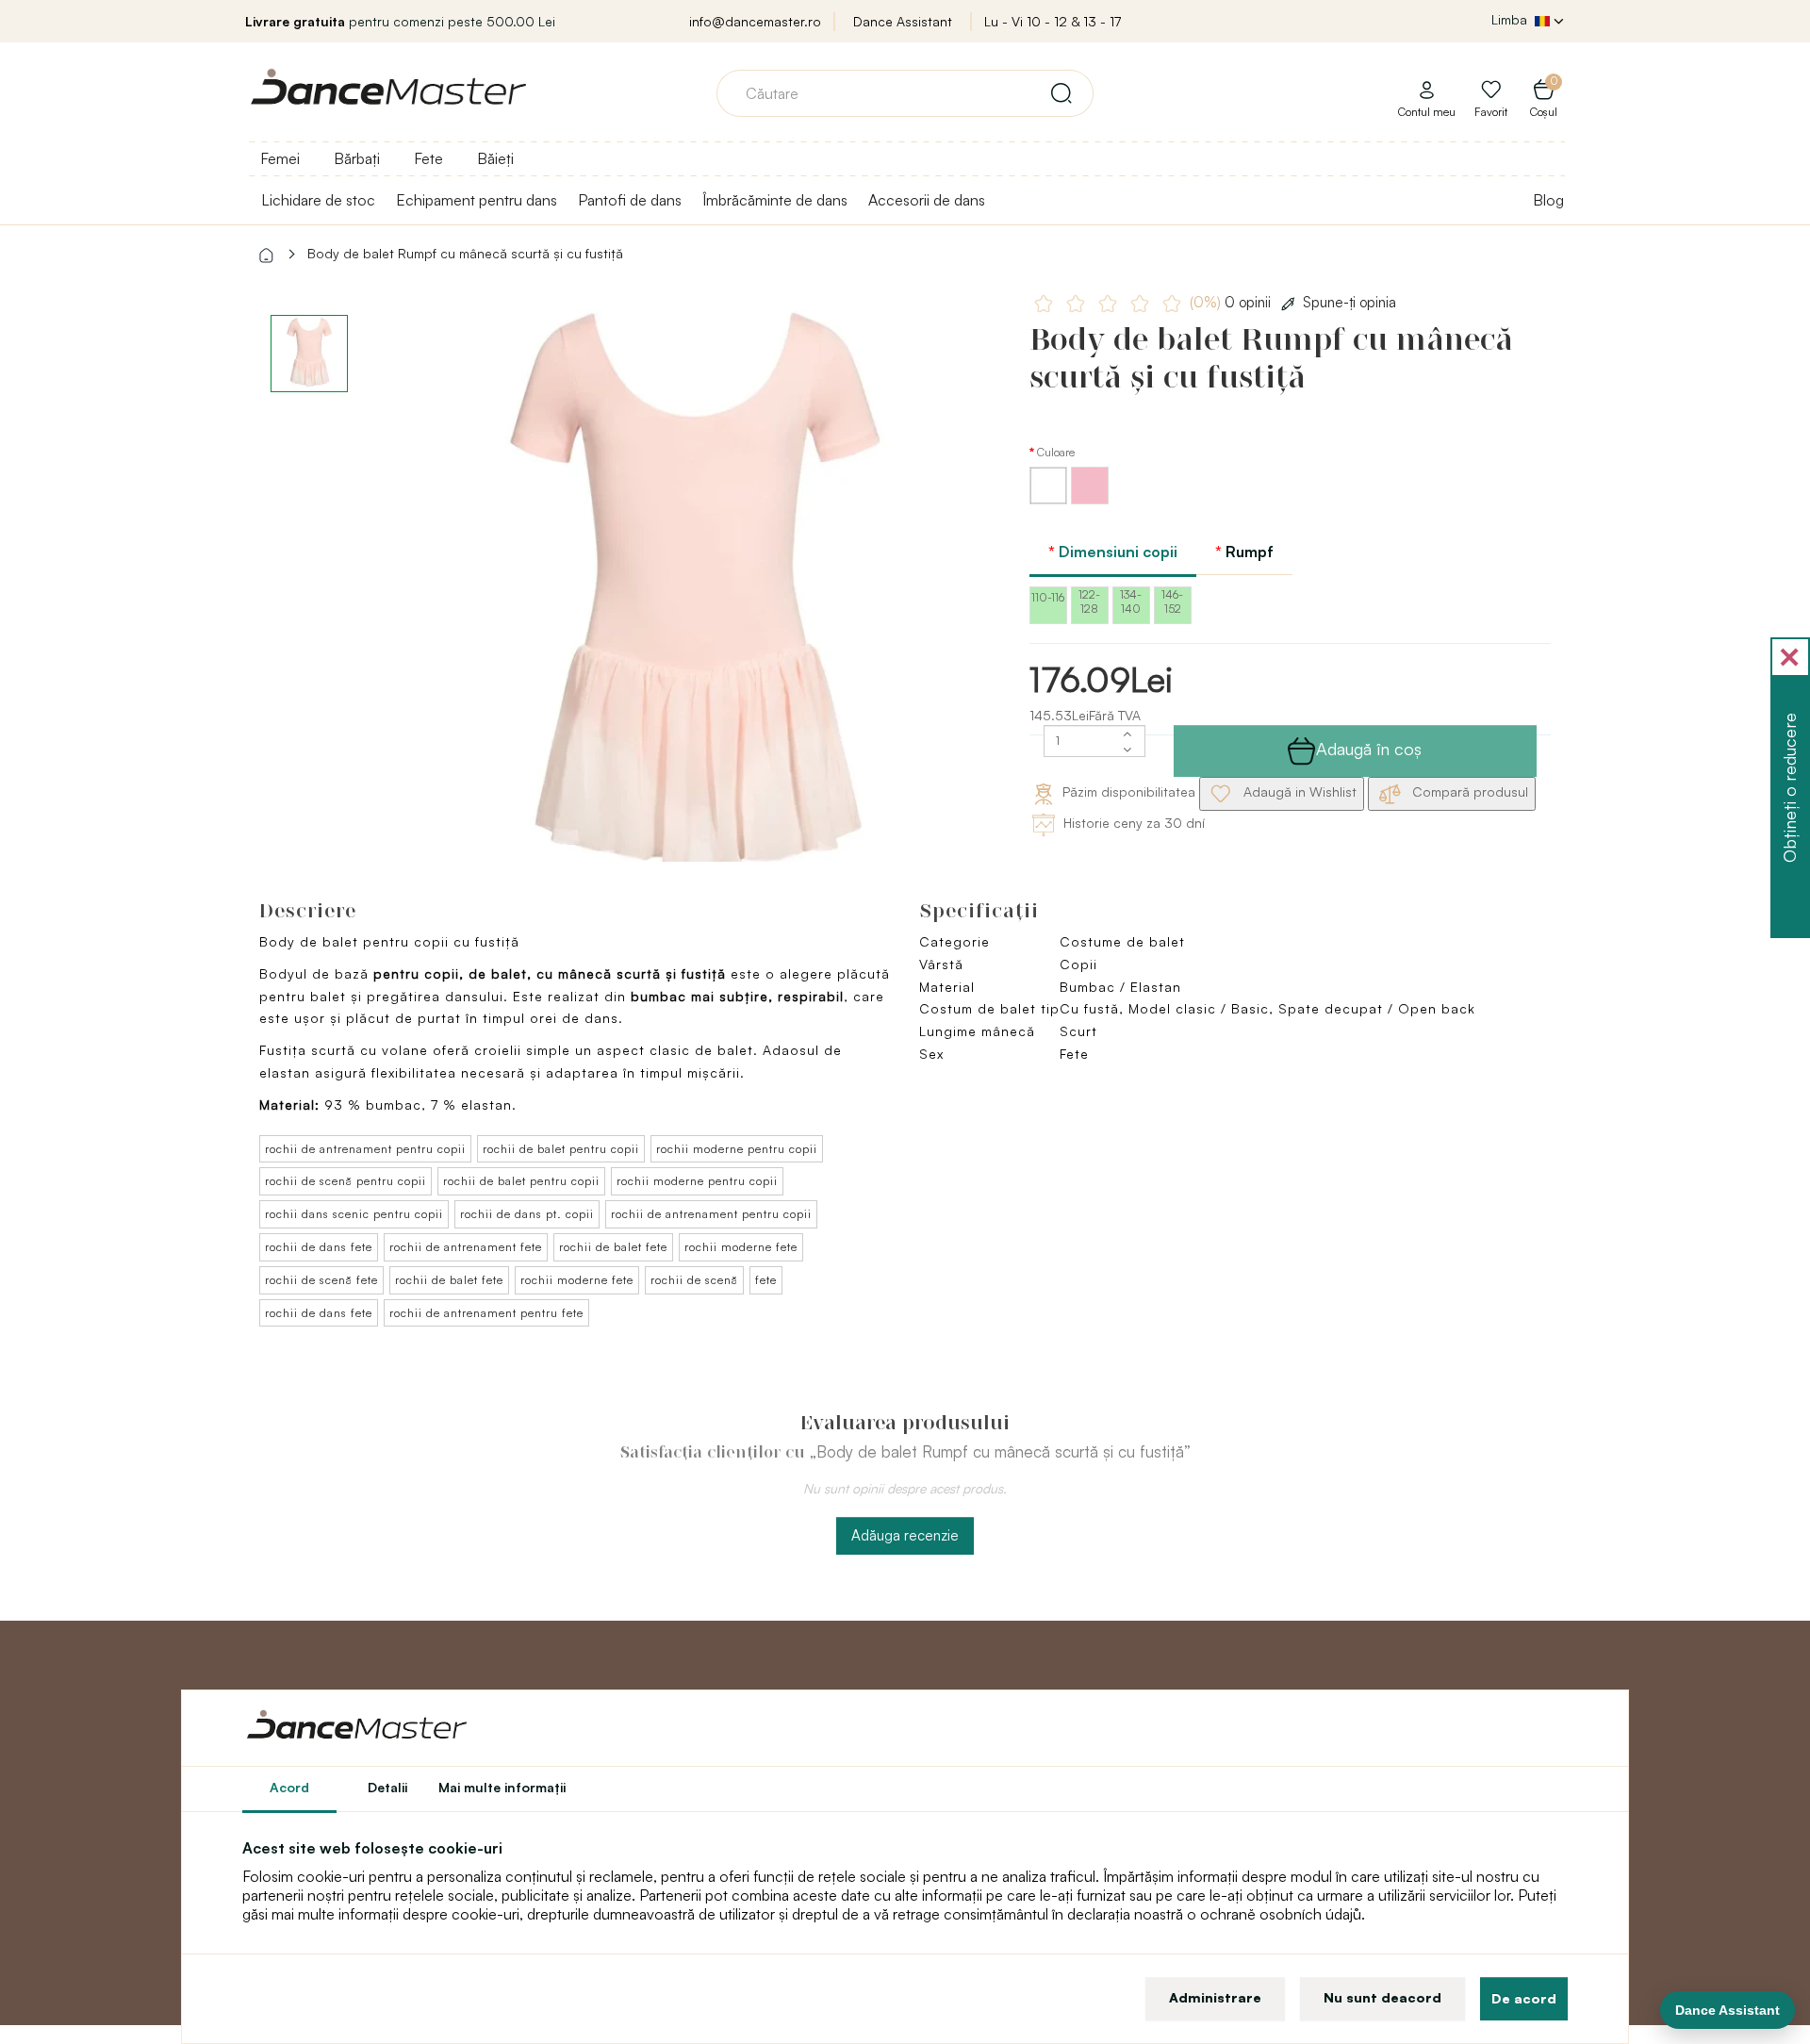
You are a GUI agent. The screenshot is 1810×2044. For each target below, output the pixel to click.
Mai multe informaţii (502, 1787)
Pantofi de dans (630, 200)
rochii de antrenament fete (466, 1247)
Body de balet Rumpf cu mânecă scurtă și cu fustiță (465, 253)
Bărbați (357, 158)
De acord (1524, 1998)
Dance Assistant (903, 21)
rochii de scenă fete (321, 1280)
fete (766, 1280)
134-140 (1131, 602)
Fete (428, 158)
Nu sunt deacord (1382, 1997)
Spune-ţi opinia (1349, 302)
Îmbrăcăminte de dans (775, 200)
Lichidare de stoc (318, 200)
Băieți (495, 158)
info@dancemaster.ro (755, 21)
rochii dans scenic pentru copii (354, 1214)
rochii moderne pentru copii (737, 1149)
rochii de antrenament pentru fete (486, 1313)
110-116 (1048, 597)
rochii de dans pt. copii (527, 1214)
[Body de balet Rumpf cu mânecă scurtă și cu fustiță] (694, 603)
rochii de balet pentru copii (561, 1149)
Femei (280, 158)
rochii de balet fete (613, 1247)
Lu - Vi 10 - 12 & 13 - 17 (1053, 21)
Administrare (1215, 1997)
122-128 (1089, 602)
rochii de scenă (694, 1280)
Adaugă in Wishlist (1298, 791)
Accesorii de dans (927, 200)
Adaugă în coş (1369, 749)
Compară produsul (1468, 791)
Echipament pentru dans (477, 200)
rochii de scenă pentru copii (346, 1181)
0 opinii (1232, 302)
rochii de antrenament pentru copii (365, 1149)
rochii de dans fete (319, 1247)
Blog (1548, 200)
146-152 (1172, 602)
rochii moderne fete (741, 1247)
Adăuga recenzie (905, 1535)
